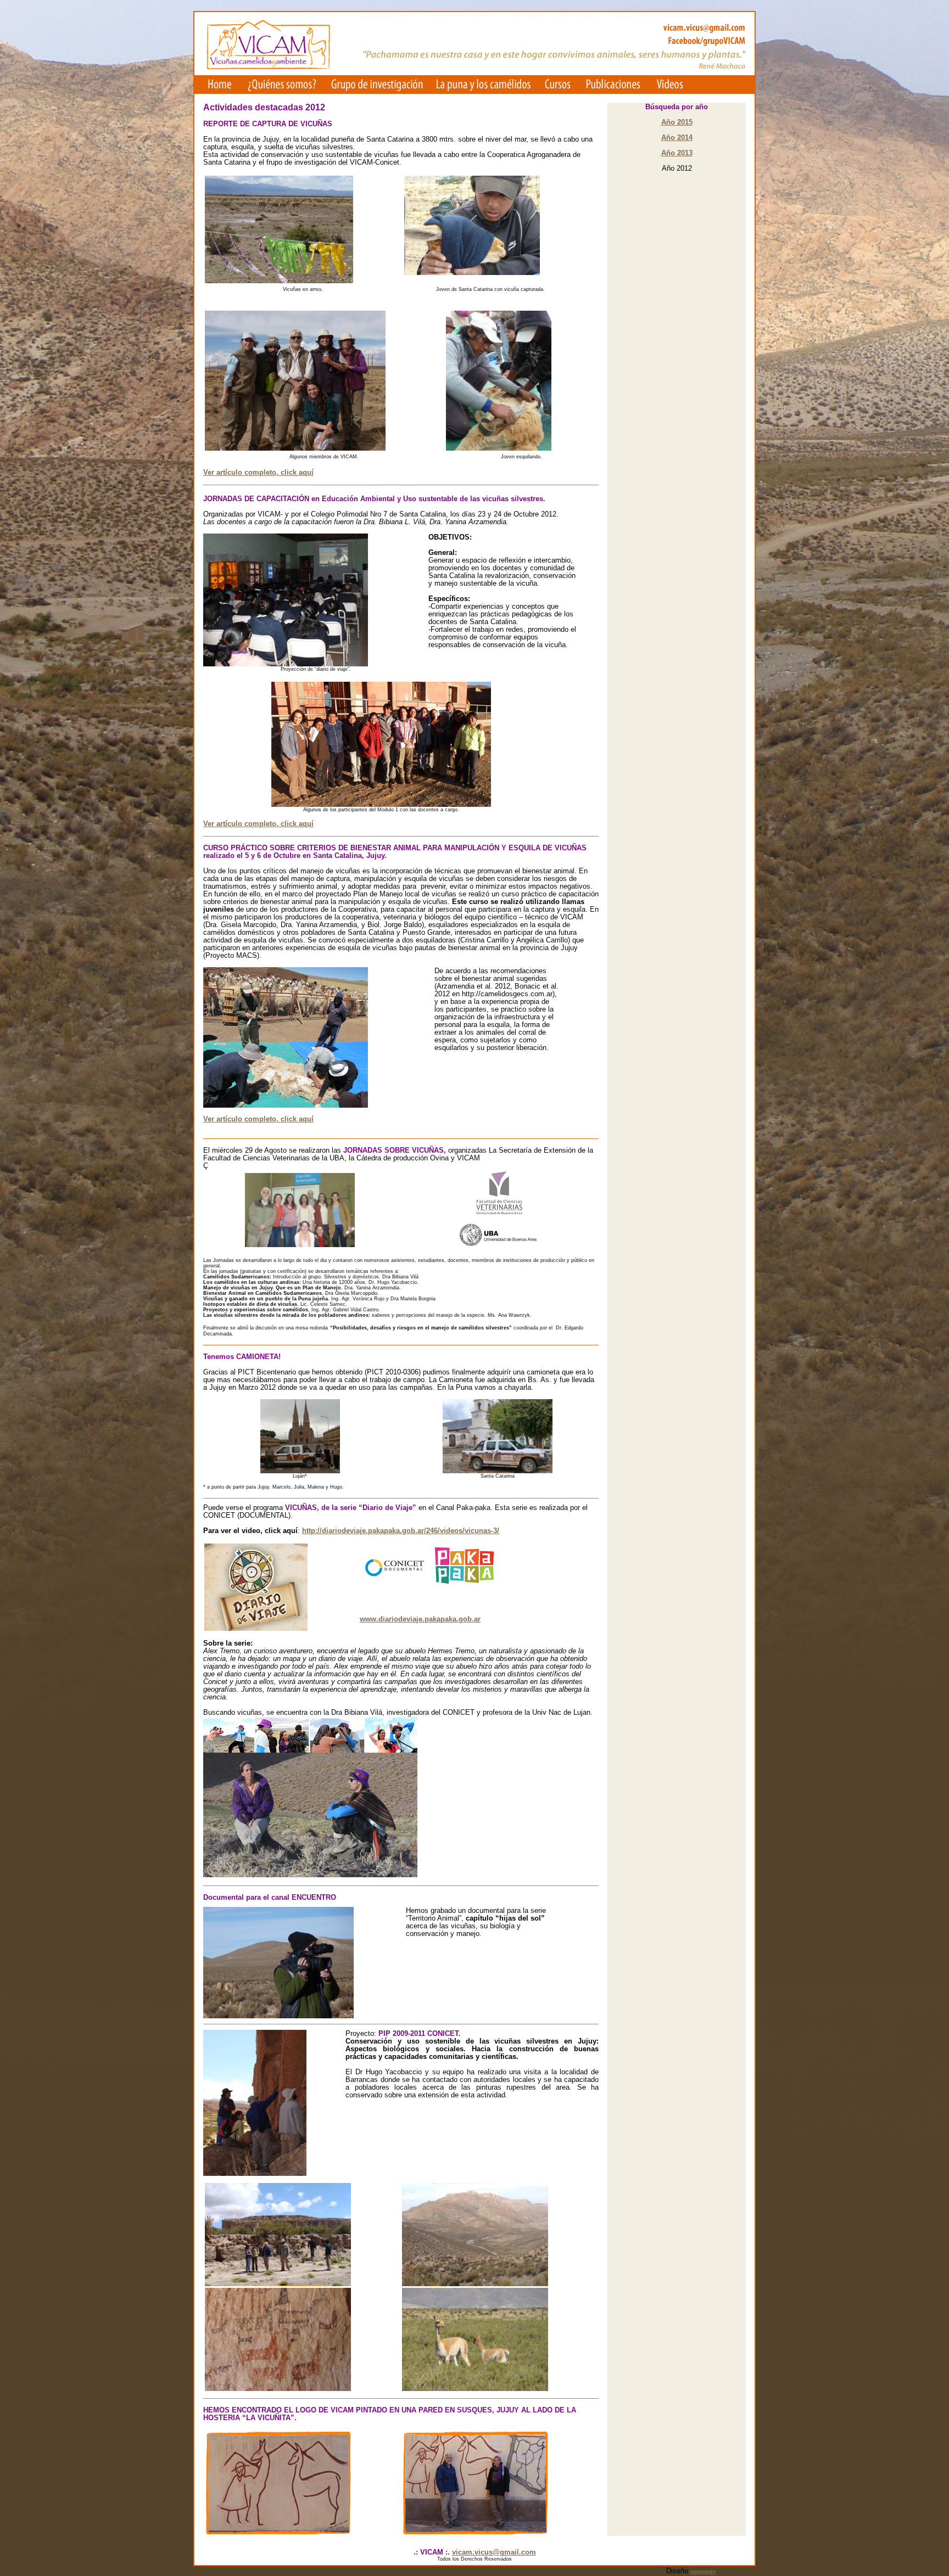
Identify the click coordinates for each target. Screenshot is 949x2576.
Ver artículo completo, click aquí (258, 473)
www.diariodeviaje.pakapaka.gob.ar (420, 1619)
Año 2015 (677, 122)
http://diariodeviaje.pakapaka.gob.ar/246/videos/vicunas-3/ (401, 1531)
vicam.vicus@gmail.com (494, 2552)
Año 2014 (677, 138)
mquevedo (703, 2572)
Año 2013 (677, 153)
